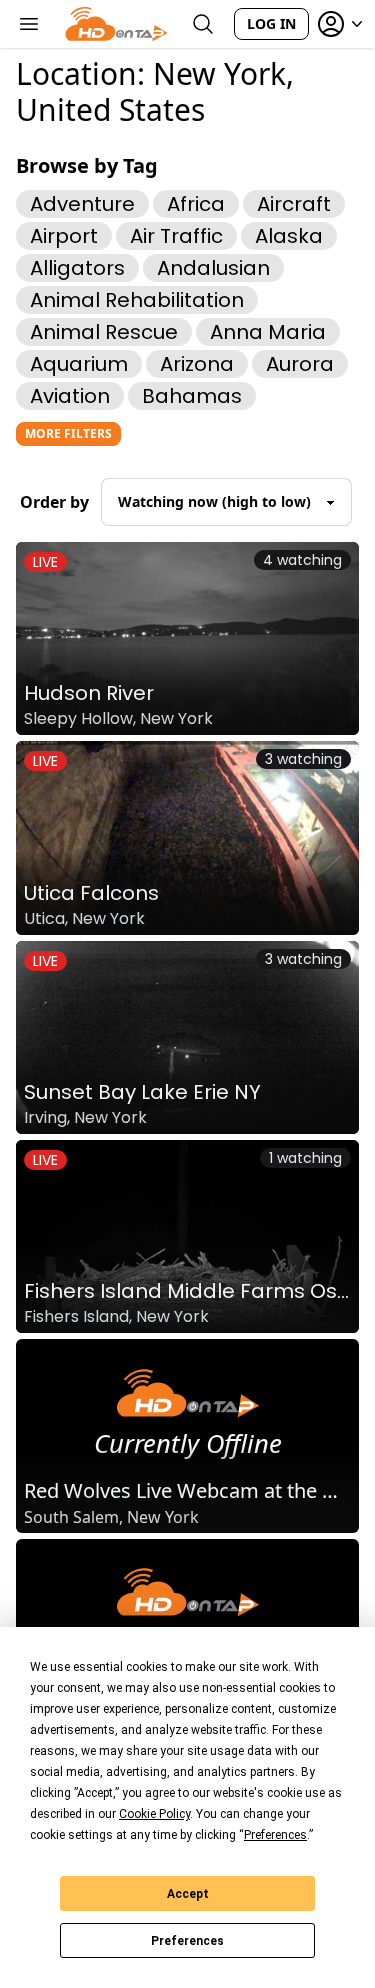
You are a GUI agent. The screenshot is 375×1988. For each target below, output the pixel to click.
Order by (54, 502)
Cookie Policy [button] (154, 1814)
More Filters (68, 433)
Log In (271, 23)
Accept (188, 1894)
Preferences (187, 1941)
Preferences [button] (275, 1835)
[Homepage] (116, 24)
